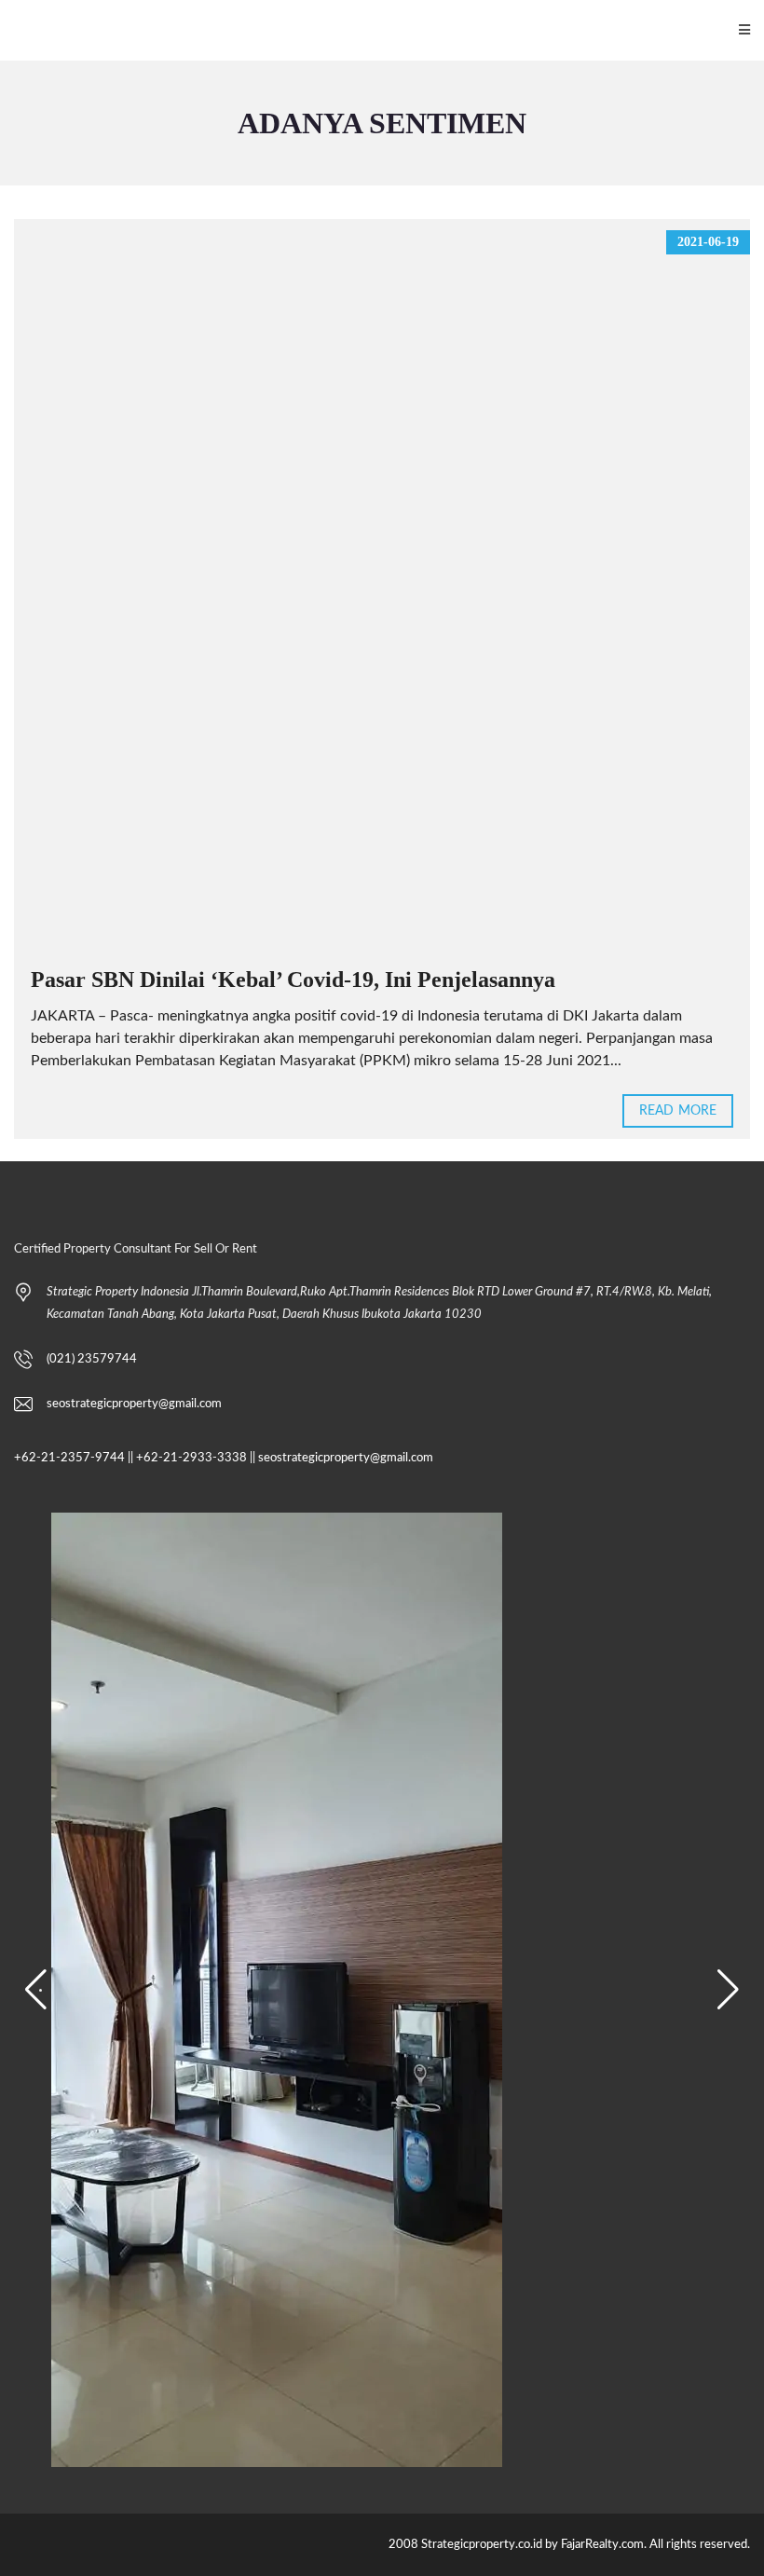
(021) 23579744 (92, 1359)
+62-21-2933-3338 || (196, 1458)
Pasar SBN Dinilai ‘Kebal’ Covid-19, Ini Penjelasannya (293, 980)
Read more (678, 1111)
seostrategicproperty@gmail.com (134, 1404)
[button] (36, 1990)
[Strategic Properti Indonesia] (10, 30)
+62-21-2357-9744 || (74, 1458)
